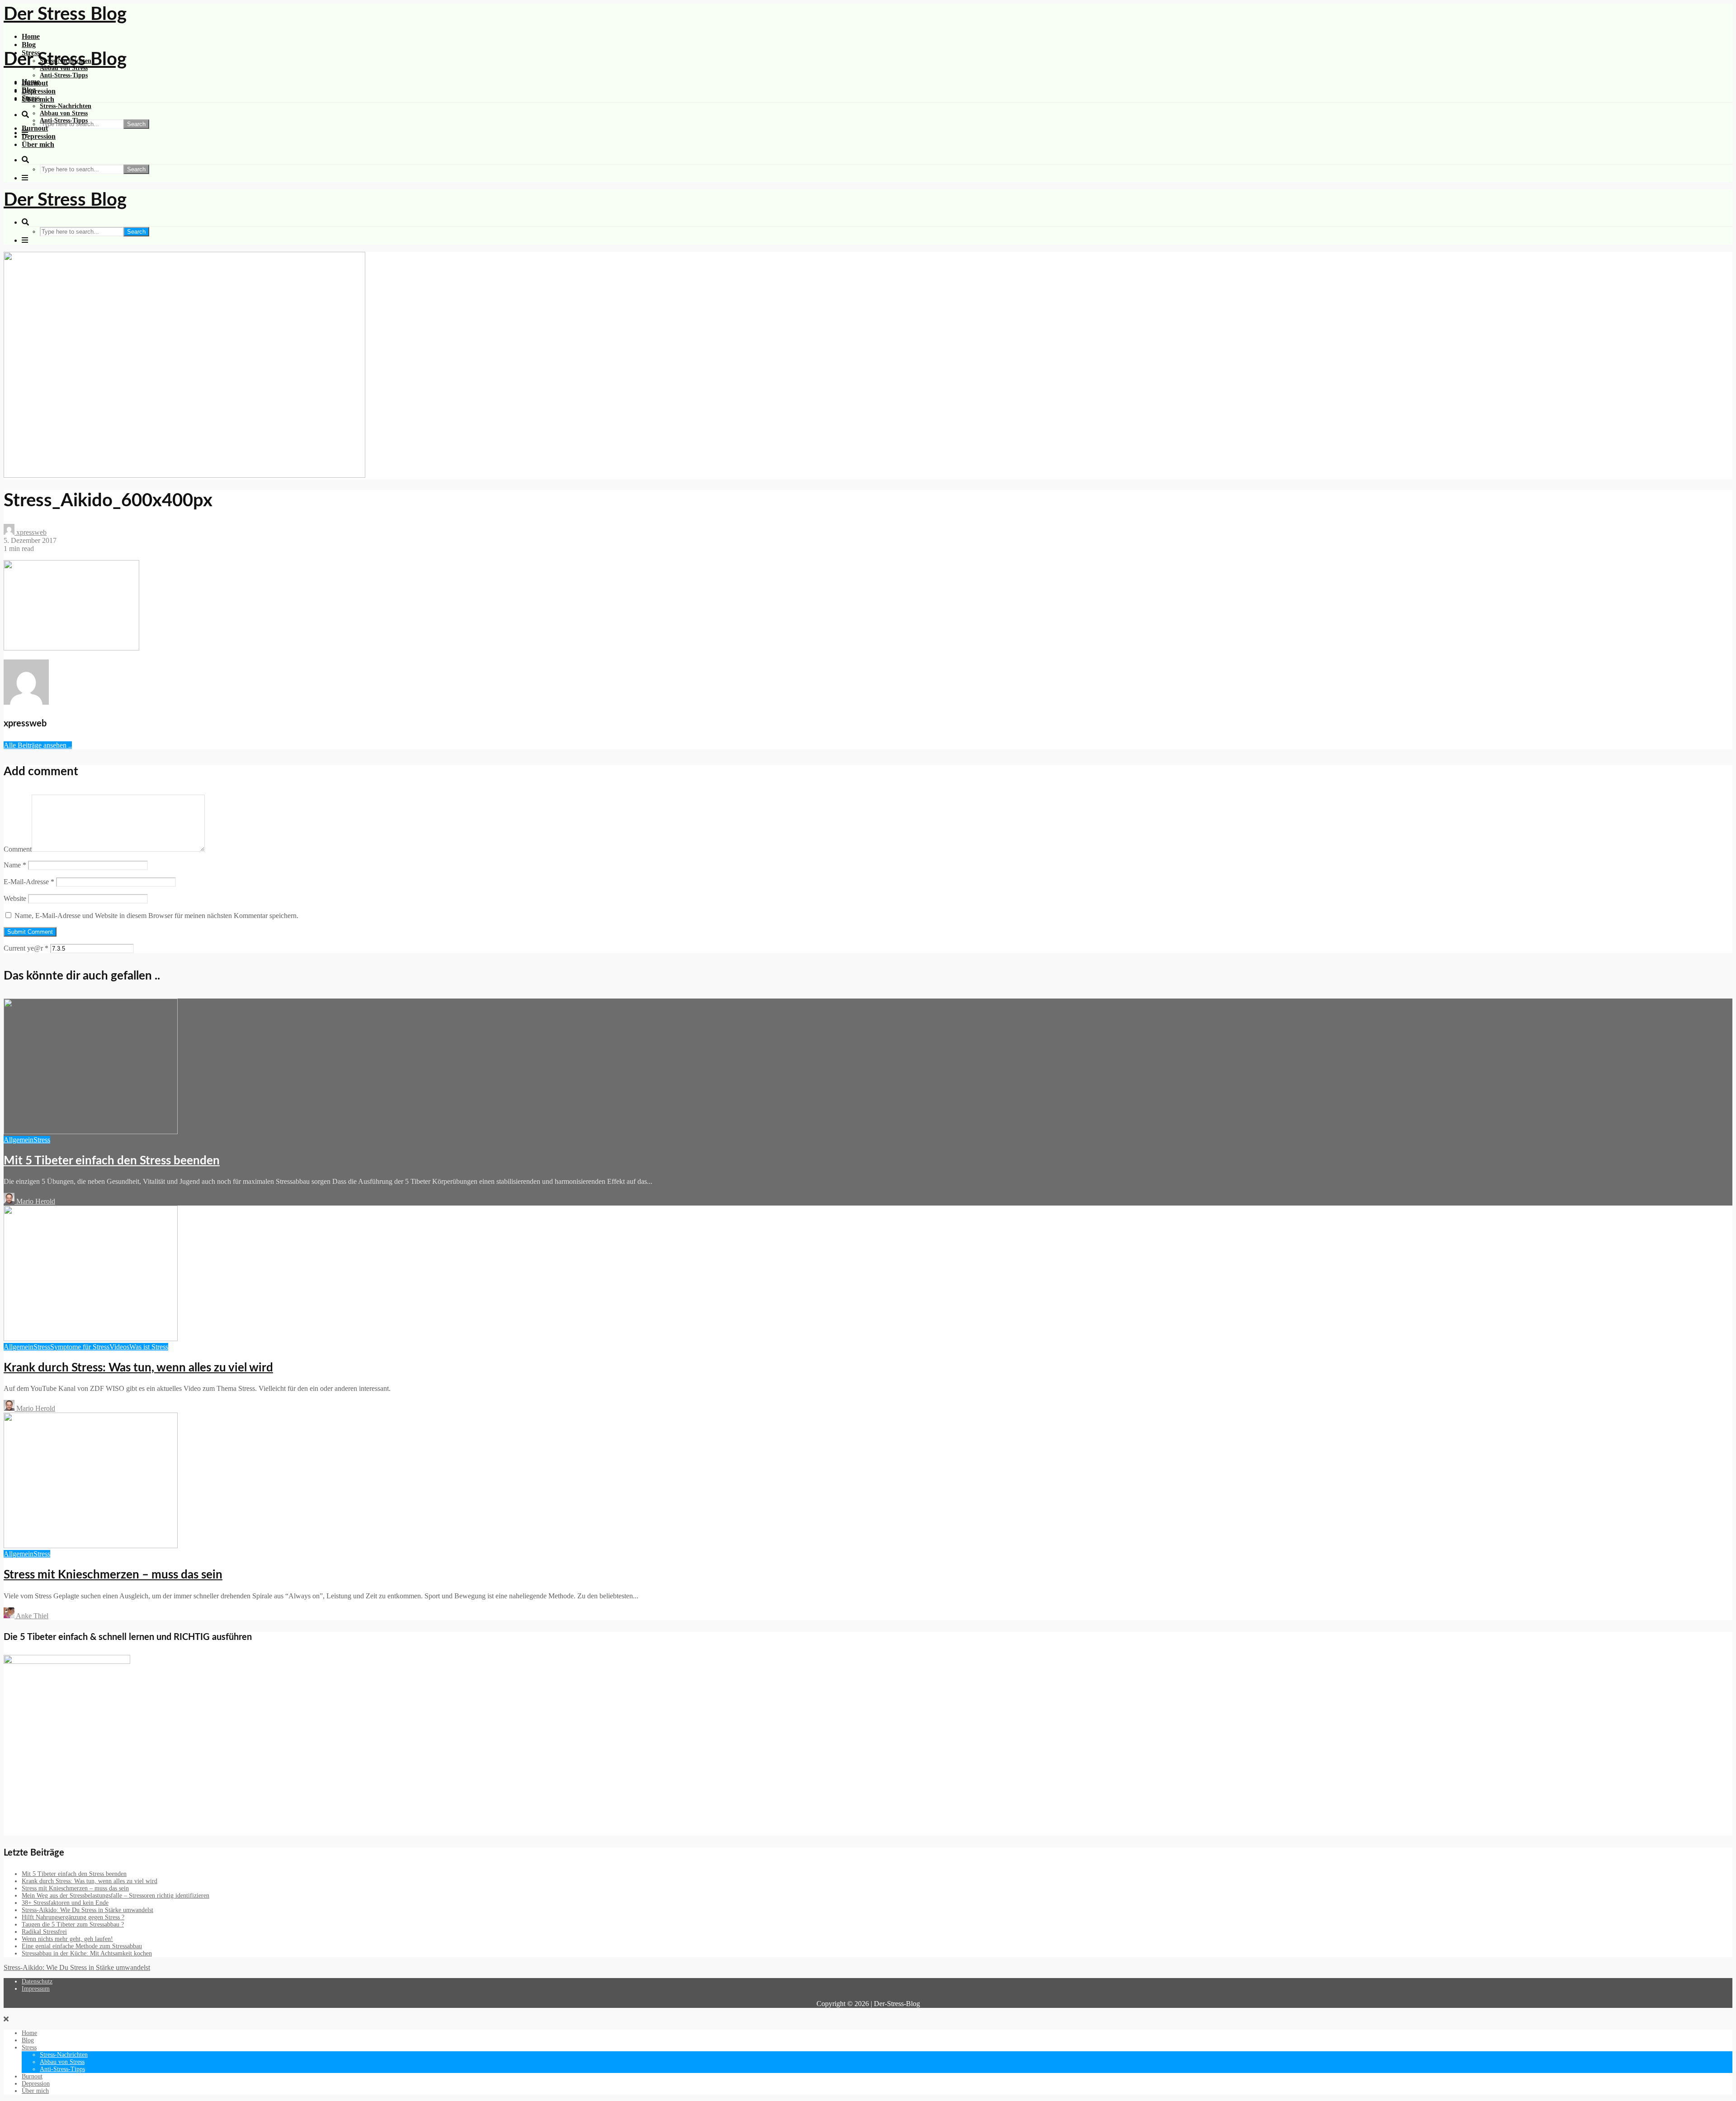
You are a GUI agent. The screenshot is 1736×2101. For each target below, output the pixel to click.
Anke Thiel (31, 1616)
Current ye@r (26, 948)
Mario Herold (35, 1201)
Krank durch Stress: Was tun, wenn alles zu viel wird (138, 1368)
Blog (29, 45)
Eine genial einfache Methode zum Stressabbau (82, 1946)
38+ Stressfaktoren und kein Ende (65, 1903)
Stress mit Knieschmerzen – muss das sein (113, 1575)
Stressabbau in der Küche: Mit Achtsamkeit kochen (87, 1953)
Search (136, 124)
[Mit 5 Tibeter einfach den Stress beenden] (91, 1132)
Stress (31, 98)
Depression (39, 91)
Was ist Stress (149, 1347)
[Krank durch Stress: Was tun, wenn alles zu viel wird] (91, 1339)
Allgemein (19, 1140)
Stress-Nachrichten (66, 106)
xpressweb (31, 532)
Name (15, 865)
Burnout (35, 128)
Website (15, 898)
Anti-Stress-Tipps (64, 75)
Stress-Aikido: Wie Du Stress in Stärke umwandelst (87, 1910)
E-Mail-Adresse (29, 882)
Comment (18, 849)
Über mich (38, 144)
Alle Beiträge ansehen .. (38, 745)
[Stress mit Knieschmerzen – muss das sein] (91, 1546)
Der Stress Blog (65, 14)
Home (31, 36)
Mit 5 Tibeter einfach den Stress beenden (112, 1161)
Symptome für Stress (80, 1347)
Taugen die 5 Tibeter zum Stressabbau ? (73, 1924)
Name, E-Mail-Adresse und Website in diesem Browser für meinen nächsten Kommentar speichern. (156, 916)
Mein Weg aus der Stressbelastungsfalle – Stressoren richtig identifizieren (116, 1896)
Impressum (36, 1989)
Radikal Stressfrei (44, 1932)
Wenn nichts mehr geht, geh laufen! (67, 1939)
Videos (119, 1347)
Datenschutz (37, 1981)
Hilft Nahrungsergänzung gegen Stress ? (73, 1917)
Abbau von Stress (64, 113)
